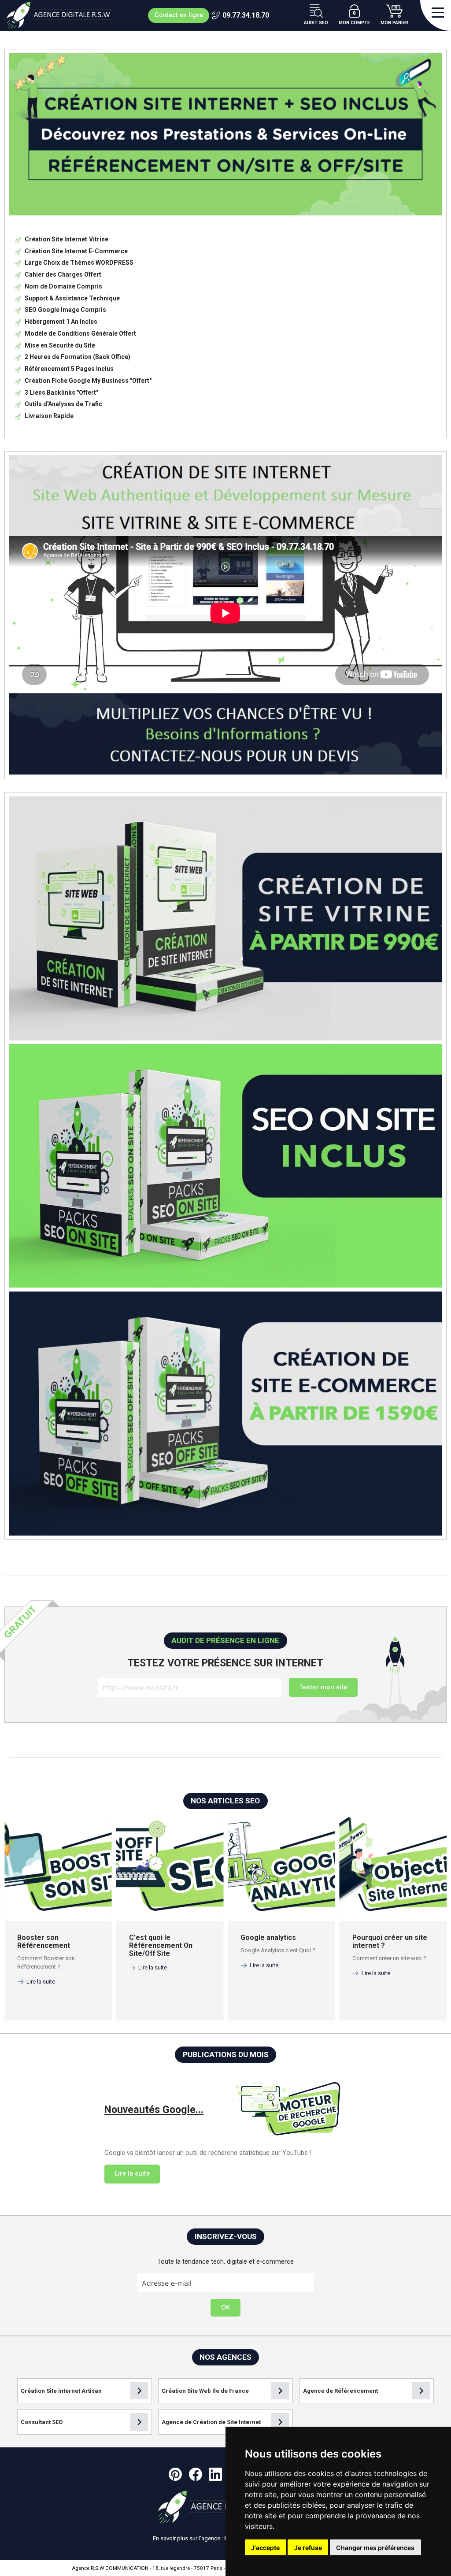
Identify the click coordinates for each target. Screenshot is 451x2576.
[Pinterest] (175, 2474)
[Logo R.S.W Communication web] (62, 15)
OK (226, 2307)
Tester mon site (323, 1687)
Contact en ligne (179, 15)
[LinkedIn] (215, 2474)
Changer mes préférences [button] (375, 2548)
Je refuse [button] (308, 2548)
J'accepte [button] (265, 2548)
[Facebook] (196, 2474)
